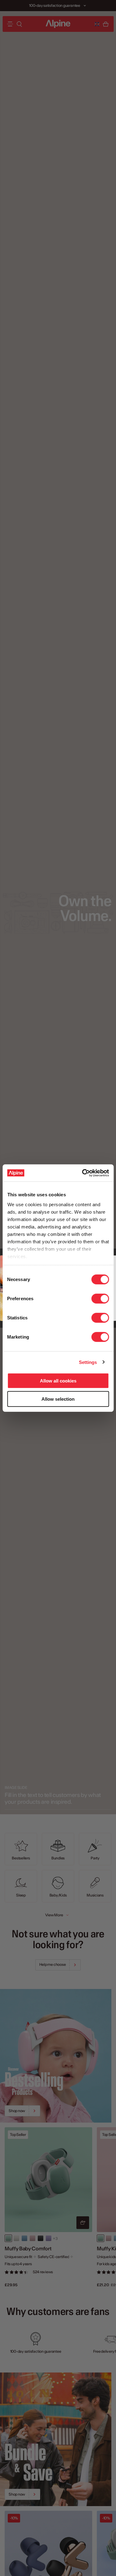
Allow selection (58, 1399)
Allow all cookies (58, 1381)
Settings (88, 1362)
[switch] (100, 1299)
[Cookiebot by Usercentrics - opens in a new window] (83, 1173)
